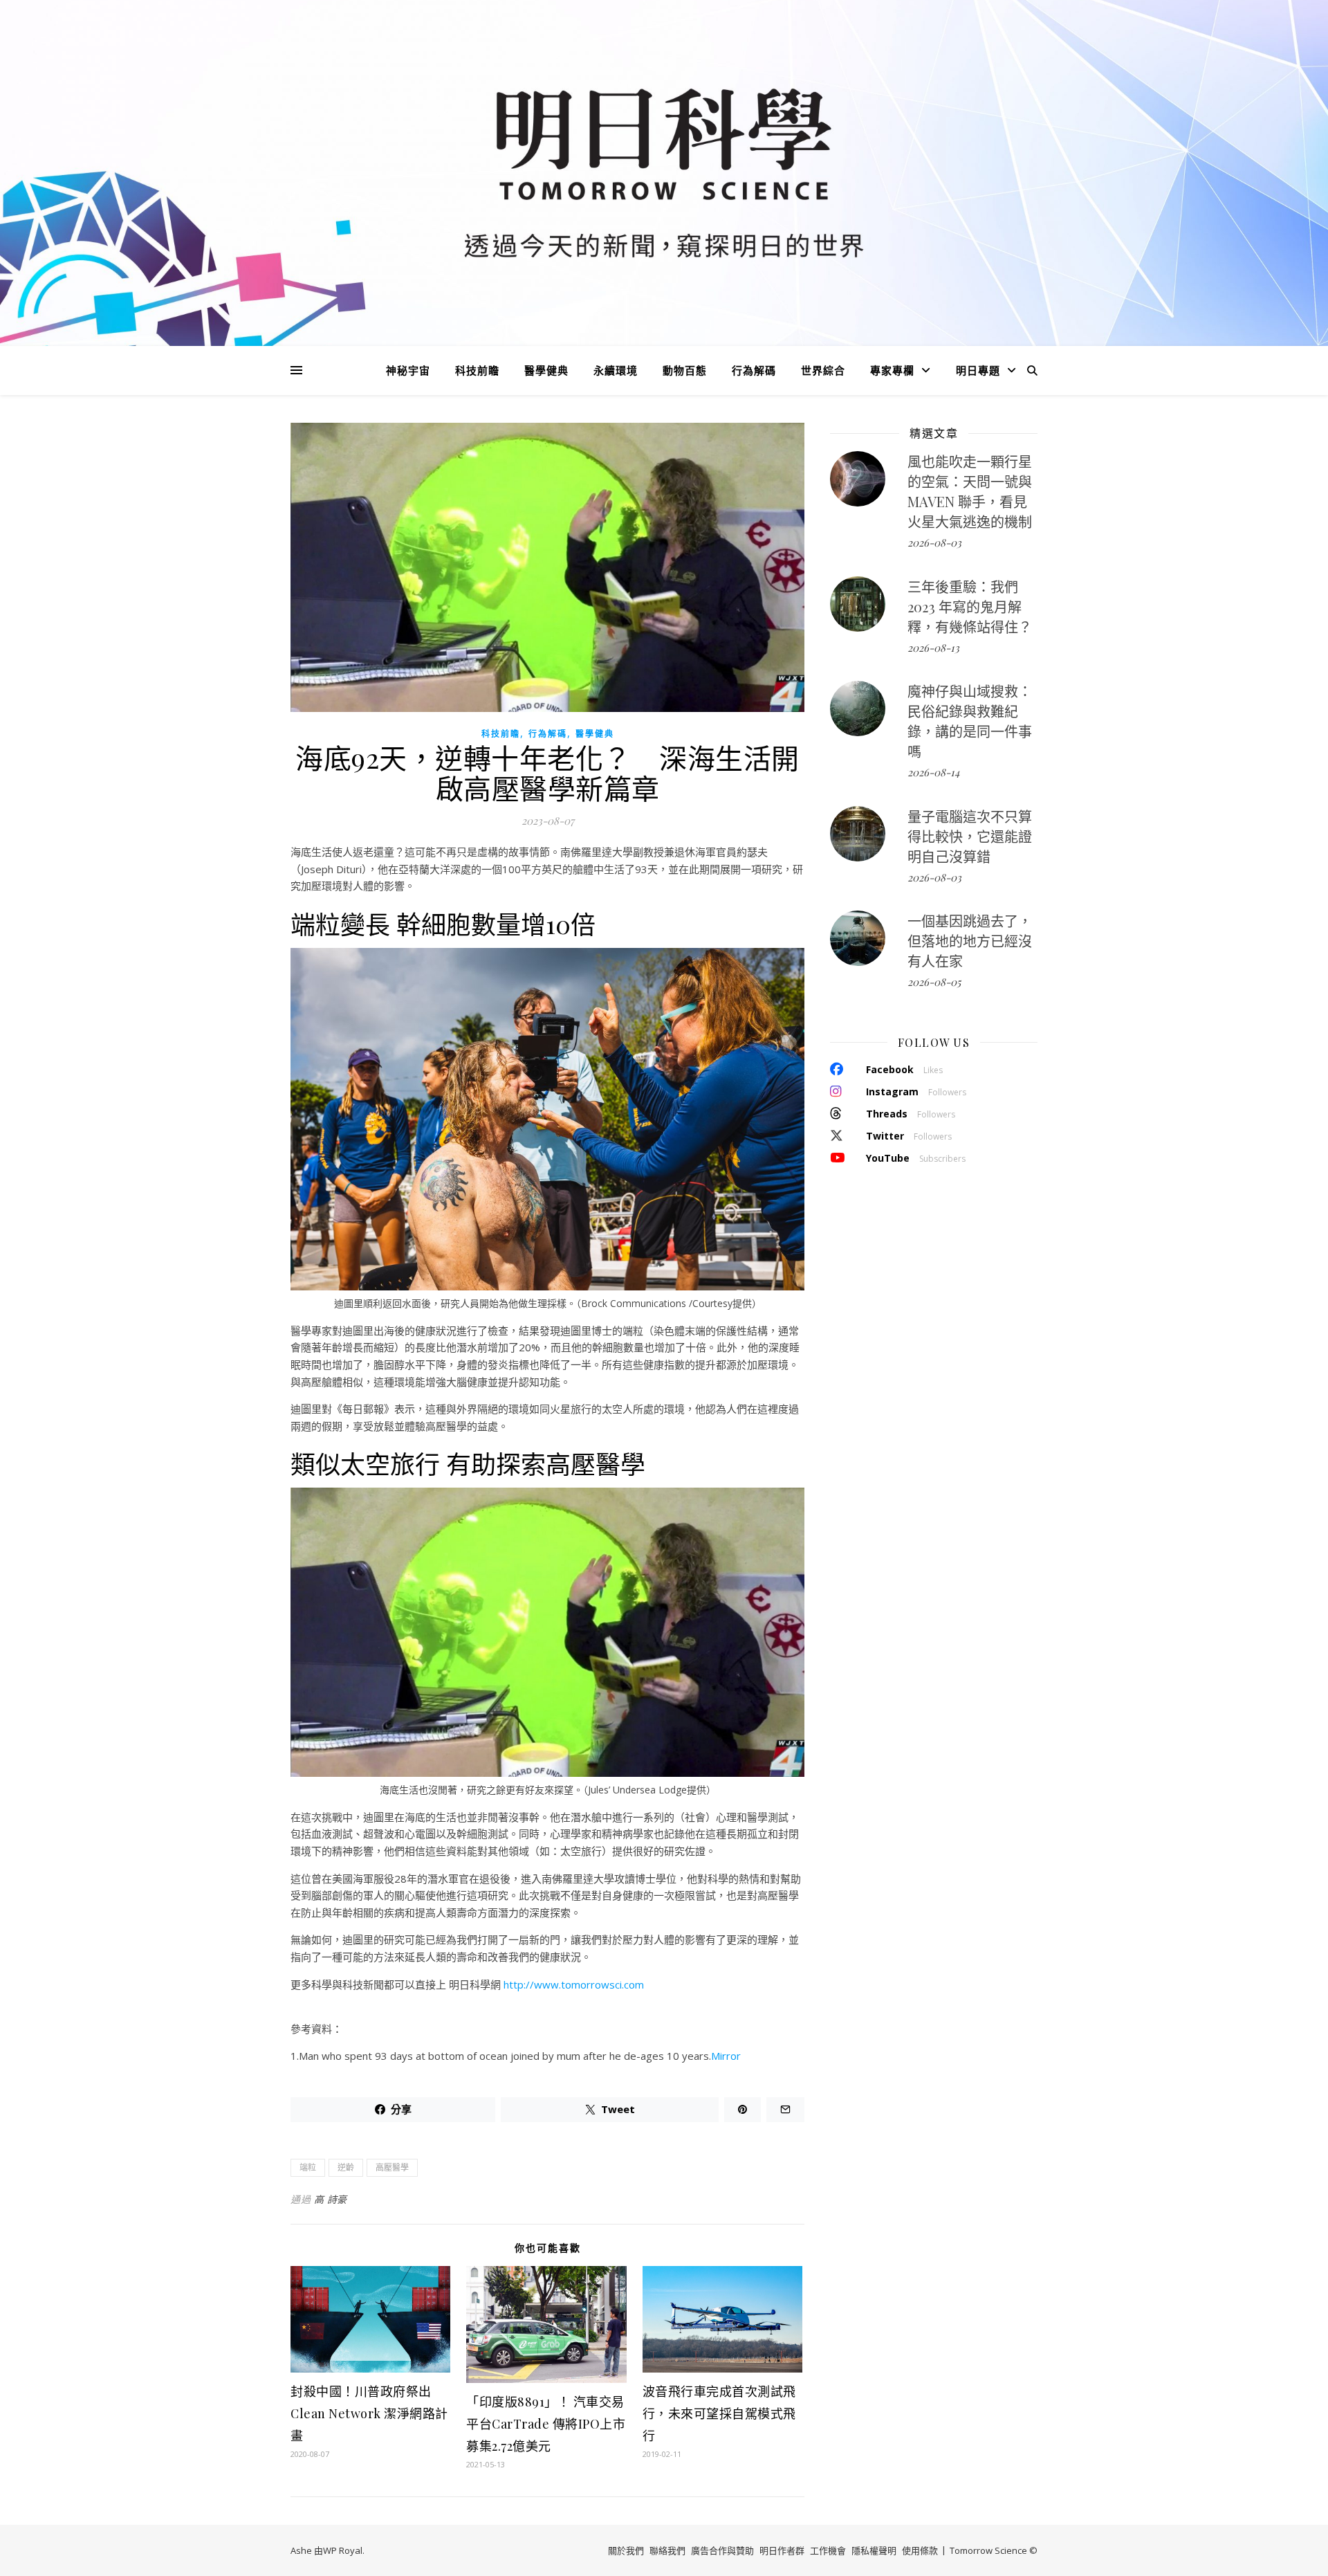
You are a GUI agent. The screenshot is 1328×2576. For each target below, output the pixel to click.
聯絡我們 (667, 2550)
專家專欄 (892, 370)
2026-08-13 (933, 648)
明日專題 (978, 370)
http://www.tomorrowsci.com (574, 1984)
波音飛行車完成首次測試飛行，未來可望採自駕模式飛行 (719, 2413)
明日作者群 (782, 2550)
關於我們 (626, 2550)
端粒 (308, 2167)
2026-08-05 (934, 982)
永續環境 (616, 370)
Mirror (726, 2056)
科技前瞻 (477, 370)
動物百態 (685, 370)
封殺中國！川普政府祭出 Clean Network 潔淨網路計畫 (369, 2413)
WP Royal (343, 2550)
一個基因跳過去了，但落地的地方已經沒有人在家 (970, 941)
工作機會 (828, 2550)
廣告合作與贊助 (722, 2550)
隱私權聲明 (874, 2550)
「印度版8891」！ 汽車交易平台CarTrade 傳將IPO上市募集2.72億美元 (546, 2424)
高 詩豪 (331, 2199)
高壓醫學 (392, 2167)
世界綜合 (823, 370)
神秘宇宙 (408, 370)
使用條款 (920, 2550)
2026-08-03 (934, 542)
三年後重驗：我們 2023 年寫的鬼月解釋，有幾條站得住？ (970, 606)
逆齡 (346, 2167)
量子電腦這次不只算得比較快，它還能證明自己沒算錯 (970, 836)
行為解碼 (754, 370)
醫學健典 (546, 370)
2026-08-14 (933, 772)
